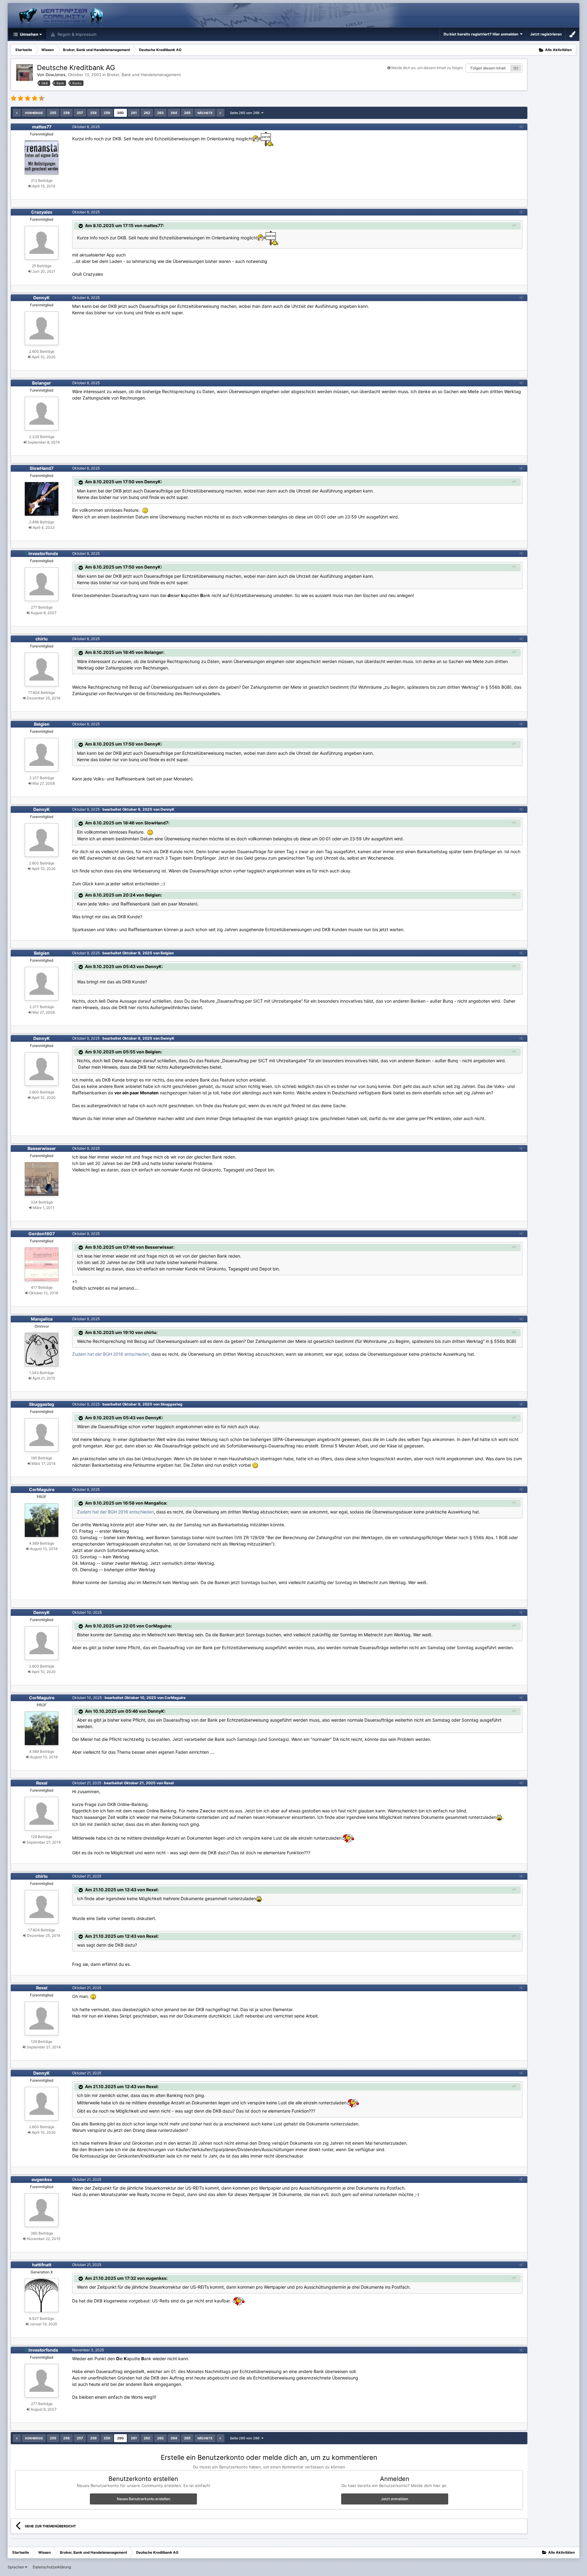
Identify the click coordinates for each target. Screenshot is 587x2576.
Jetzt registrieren (546, 34)
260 (120, 113)
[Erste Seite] (17, 113)
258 (93, 113)
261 (134, 113)
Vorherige (34, 113)
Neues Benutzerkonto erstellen (144, 2499)
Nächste (205, 113)
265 (187, 113)
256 (66, 113)
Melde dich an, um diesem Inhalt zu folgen (427, 68)
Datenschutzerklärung (52, 2567)
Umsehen (29, 34)
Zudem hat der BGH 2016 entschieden (111, 1354)
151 (516, 68)
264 (174, 113)
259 (107, 113)
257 (80, 113)
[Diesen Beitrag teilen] (521, 127)
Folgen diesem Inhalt (488, 68)
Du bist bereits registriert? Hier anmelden (482, 34)
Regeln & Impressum (76, 34)
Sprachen (16, 2567)
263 (160, 113)
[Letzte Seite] (220, 113)
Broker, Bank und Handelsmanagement (144, 75)
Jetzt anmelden (395, 2499)
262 (147, 113)
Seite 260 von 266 (246, 113)
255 (53, 113)
